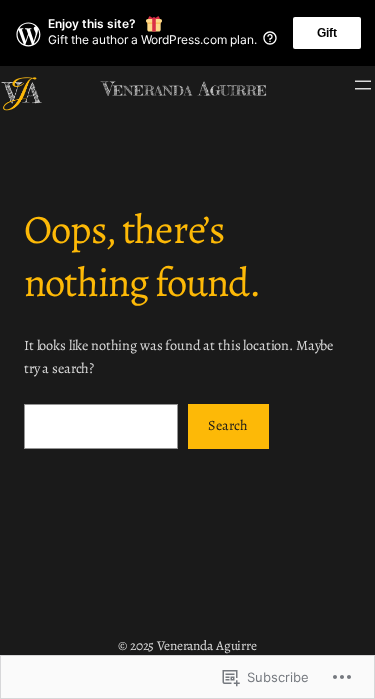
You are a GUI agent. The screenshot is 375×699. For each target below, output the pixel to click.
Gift (327, 33)
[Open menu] (363, 85)
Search (228, 425)
